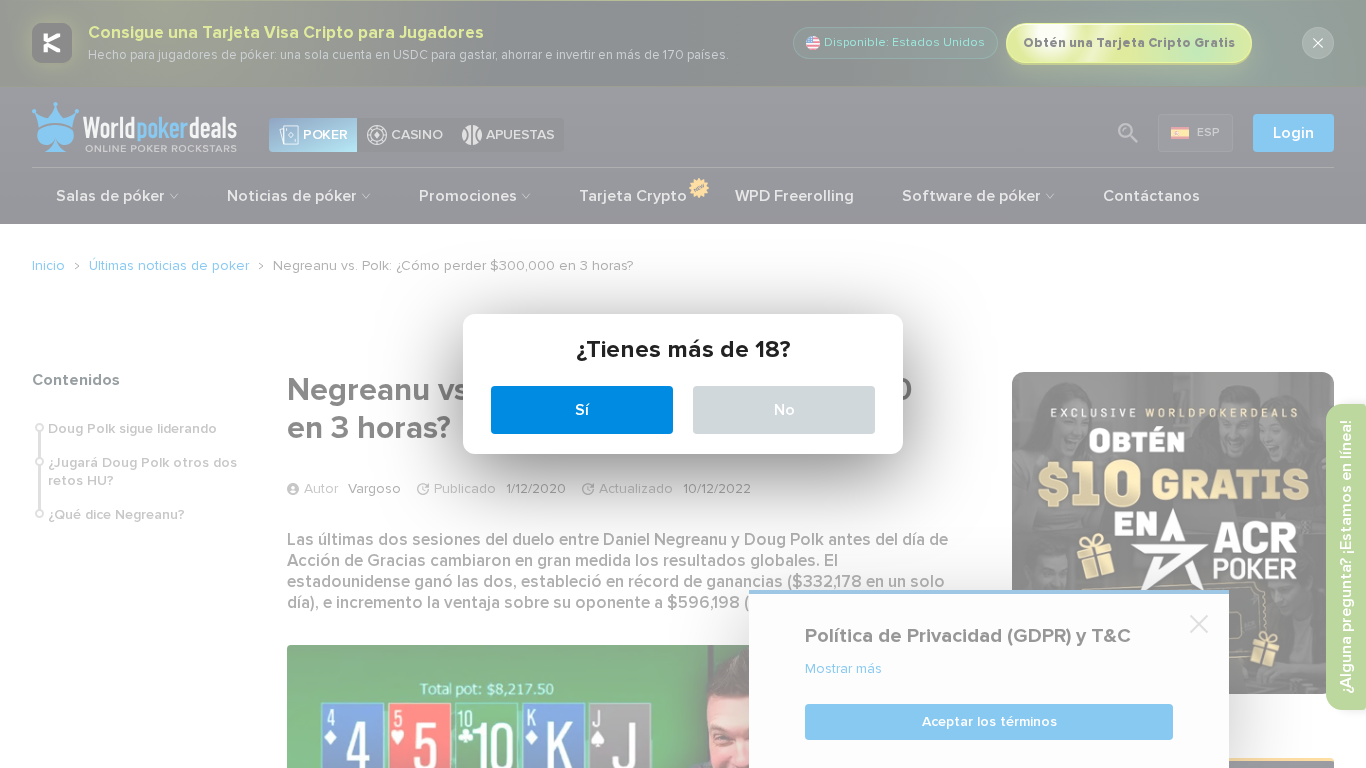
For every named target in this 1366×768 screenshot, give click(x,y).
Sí (582, 410)
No (784, 410)
